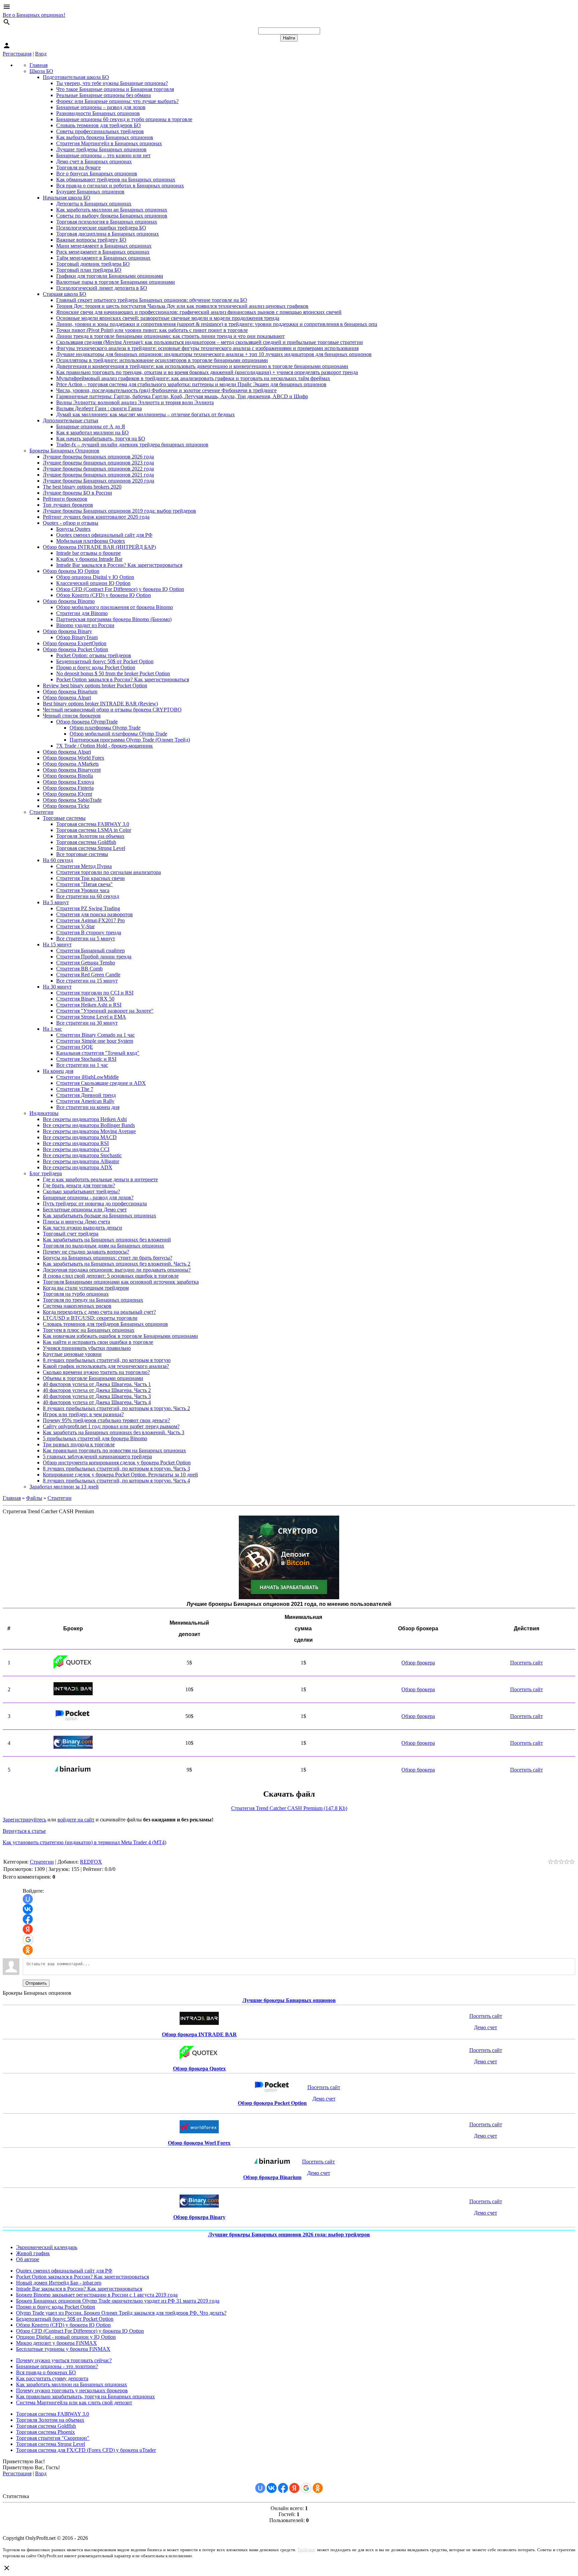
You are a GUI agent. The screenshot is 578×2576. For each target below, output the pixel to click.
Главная (12, 1498)
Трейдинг (306, 2550)
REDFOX (91, 1862)
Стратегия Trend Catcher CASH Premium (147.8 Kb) (289, 1808)
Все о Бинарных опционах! (34, 15)
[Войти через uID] (28, 1899)
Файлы (34, 1498)
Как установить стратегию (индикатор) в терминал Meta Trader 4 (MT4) (84, 1842)
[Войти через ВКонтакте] (28, 1909)
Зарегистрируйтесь (24, 1820)
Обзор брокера (418, 1663)
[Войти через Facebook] (28, 1919)
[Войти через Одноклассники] (28, 1950)
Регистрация (17, 54)
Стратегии (60, 1498)
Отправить (36, 1983)
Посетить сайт (526, 1663)
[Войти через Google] (28, 1940)
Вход (41, 54)
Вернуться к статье (24, 1831)
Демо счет (486, 2027)
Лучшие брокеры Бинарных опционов (289, 2000)
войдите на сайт (76, 1820)
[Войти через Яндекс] (28, 1929)
